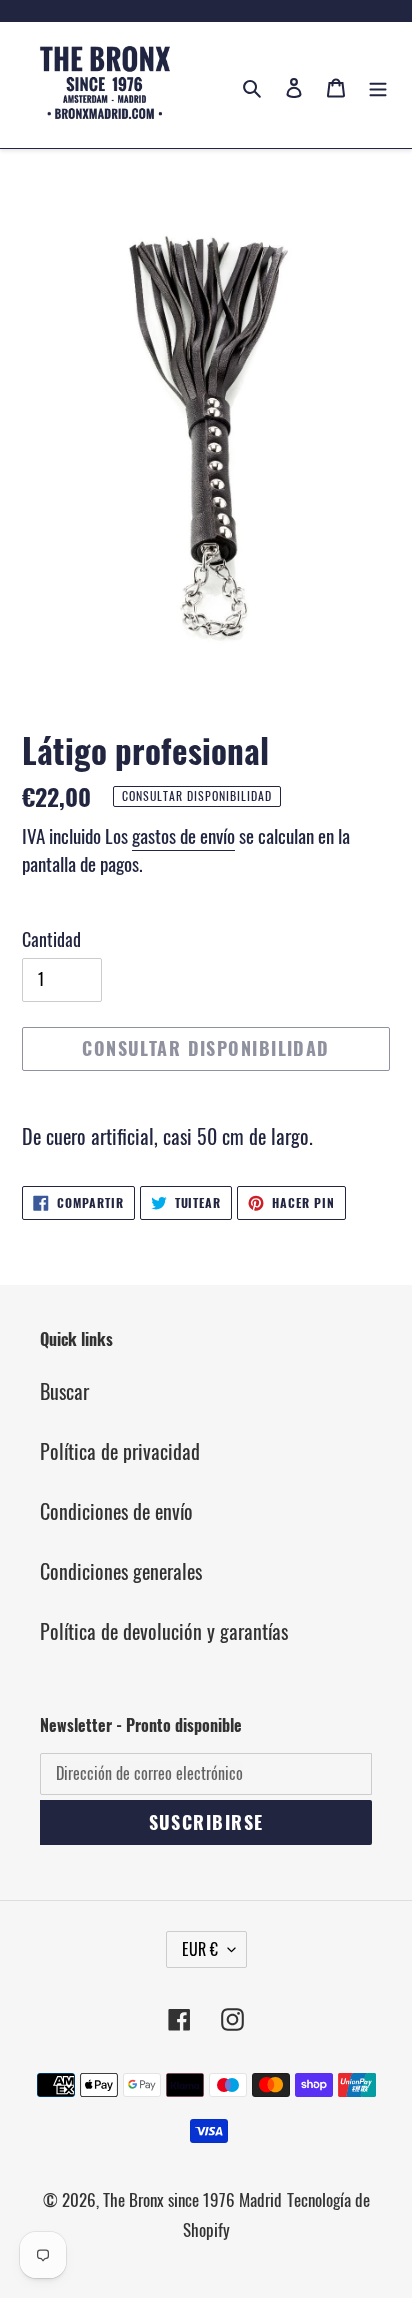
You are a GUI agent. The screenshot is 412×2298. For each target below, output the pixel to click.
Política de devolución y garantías (164, 1631)
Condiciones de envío (116, 1511)
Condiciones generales (121, 1571)
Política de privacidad (120, 1451)
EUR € (200, 1949)
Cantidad (51, 939)
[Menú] (378, 85)
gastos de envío (183, 835)
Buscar (64, 1391)
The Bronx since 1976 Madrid (192, 2199)
